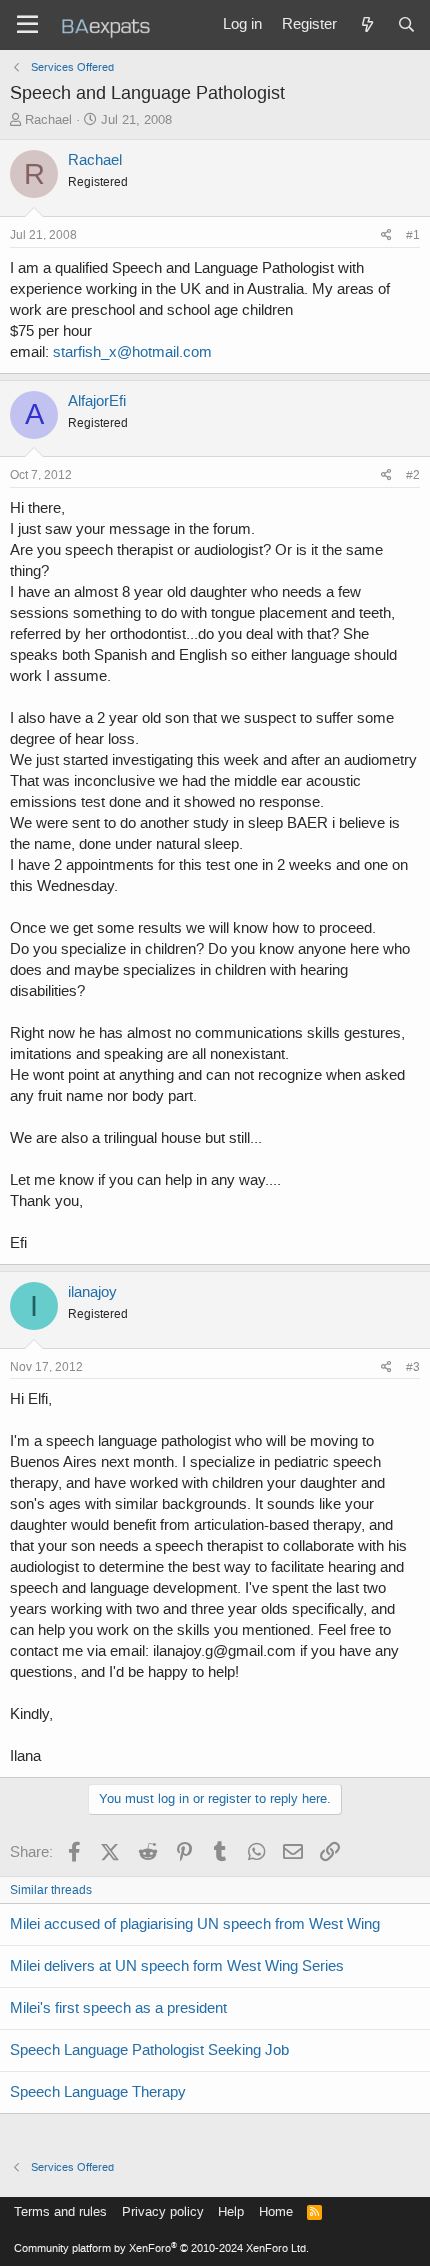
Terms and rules (60, 2211)
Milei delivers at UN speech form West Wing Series (177, 1966)
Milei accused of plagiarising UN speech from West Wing (195, 1924)
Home (276, 2211)
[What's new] (366, 25)
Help (231, 2211)
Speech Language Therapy (98, 2092)
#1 (413, 235)
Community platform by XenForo (161, 2248)
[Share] (386, 235)
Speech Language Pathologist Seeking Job (149, 2050)
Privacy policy (163, 2211)
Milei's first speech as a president (118, 2008)
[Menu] (27, 25)
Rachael (48, 119)
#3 (413, 1367)
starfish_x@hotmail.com (132, 352)
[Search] (406, 25)
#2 (413, 475)
